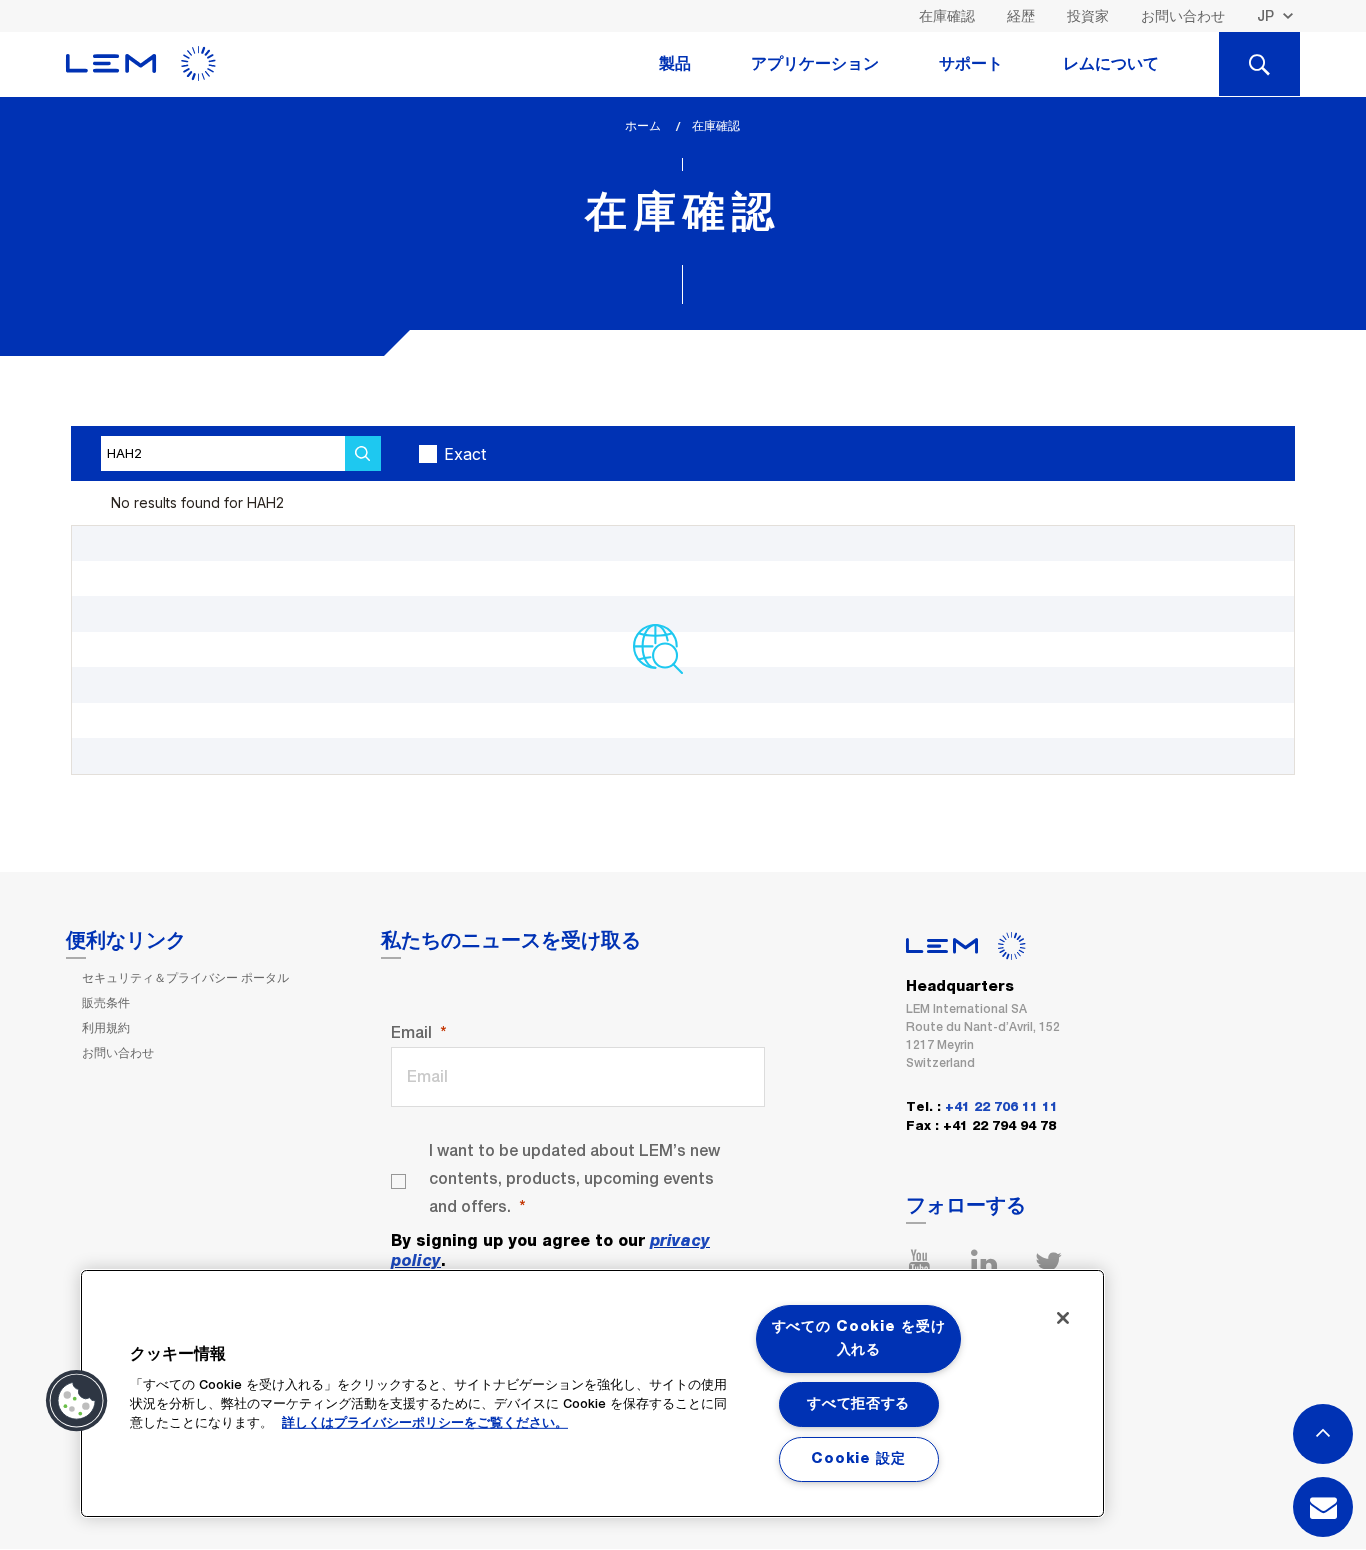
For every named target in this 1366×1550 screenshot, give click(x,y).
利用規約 (106, 1028)
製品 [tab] (675, 64)
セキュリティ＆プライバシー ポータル (185, 978)
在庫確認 (947, 16)
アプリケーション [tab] (815, 64)
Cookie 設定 (858, 1459)
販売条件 (106, 1003)
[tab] (1259, 64)
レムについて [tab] (1111, 64)
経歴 (1021, 16)
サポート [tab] (971, 64)
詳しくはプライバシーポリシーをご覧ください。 (425, 1423)
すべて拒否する (858, 1404)
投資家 (1088, 16)
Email (411, 1032)
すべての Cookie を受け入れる (859, 1338)
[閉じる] (1063, 1318)
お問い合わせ (1183, 16)
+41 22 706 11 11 (1001, 1107)
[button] (77, 1401)
